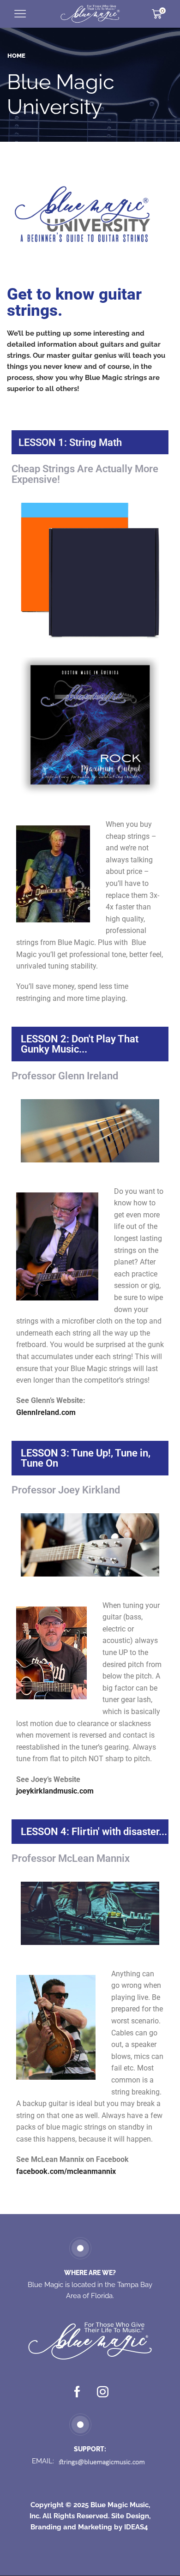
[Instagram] (103, 2392)
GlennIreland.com (46, 1412)
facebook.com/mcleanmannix (66, 2171)
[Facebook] (77, 2392)
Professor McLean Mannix (71, 1858)
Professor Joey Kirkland (66, 1490)
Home (16, 56)
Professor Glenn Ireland (65, 1076)
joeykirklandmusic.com (55, 1791)
